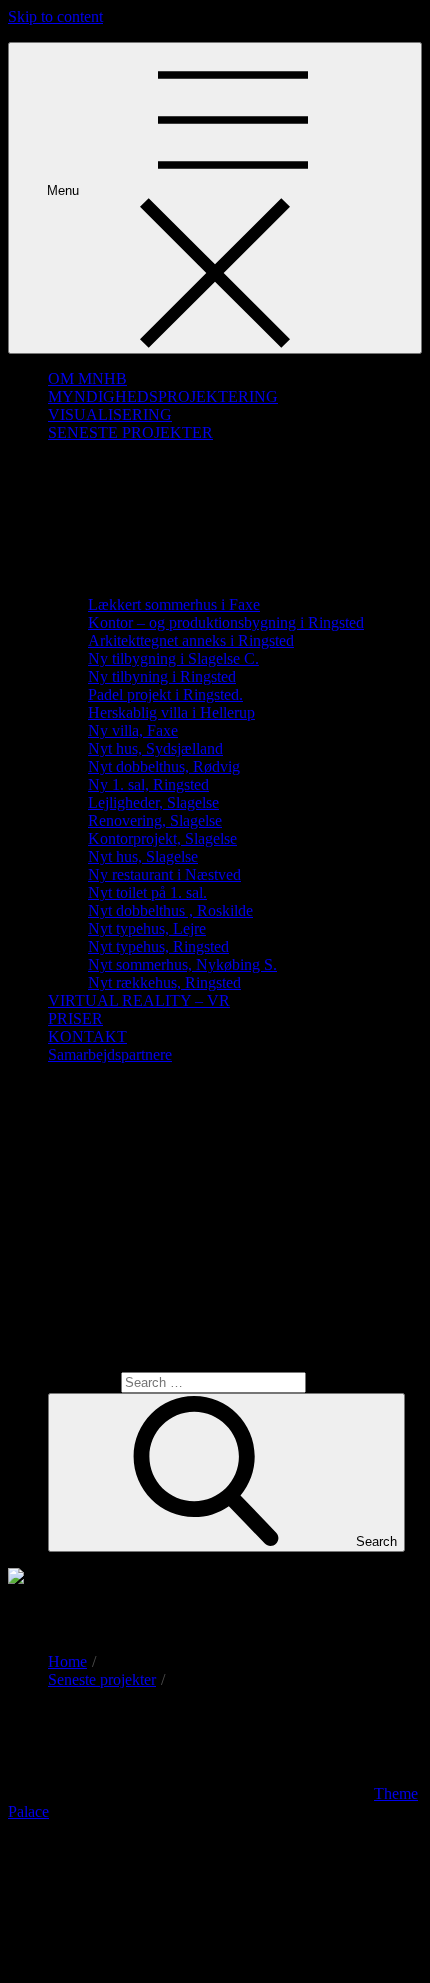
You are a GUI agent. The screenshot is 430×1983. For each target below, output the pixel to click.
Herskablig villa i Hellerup (171, 712)
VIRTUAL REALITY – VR (139, 1000)
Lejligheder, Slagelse (153, 802)
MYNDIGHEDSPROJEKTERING (163, 396)
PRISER (75, 1018)
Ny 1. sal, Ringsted (148, 784)
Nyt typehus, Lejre (147, 928)
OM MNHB (87, 378)
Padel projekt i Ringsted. (165, 694)
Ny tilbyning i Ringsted (162, 676)
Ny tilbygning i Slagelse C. (173, 658)
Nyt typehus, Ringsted (158, 946)
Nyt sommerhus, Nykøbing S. (182, 964)
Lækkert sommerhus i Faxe (174, 604)
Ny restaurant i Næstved (164, 874)
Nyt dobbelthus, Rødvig (164, 766)
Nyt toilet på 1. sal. (147, 892)
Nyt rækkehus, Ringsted (164, 982)
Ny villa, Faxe (133, 730)
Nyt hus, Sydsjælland (155, 748)
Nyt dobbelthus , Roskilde (170, 910)
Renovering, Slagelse (155, 820)
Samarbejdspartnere (110, 1054)
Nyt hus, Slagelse (143, 856)
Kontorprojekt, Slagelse (162, 838)
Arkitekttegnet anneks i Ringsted (191, 640)
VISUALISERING (110, 414)
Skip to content (55, 16)
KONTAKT (87, 1036)
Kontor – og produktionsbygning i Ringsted (226, 622)
